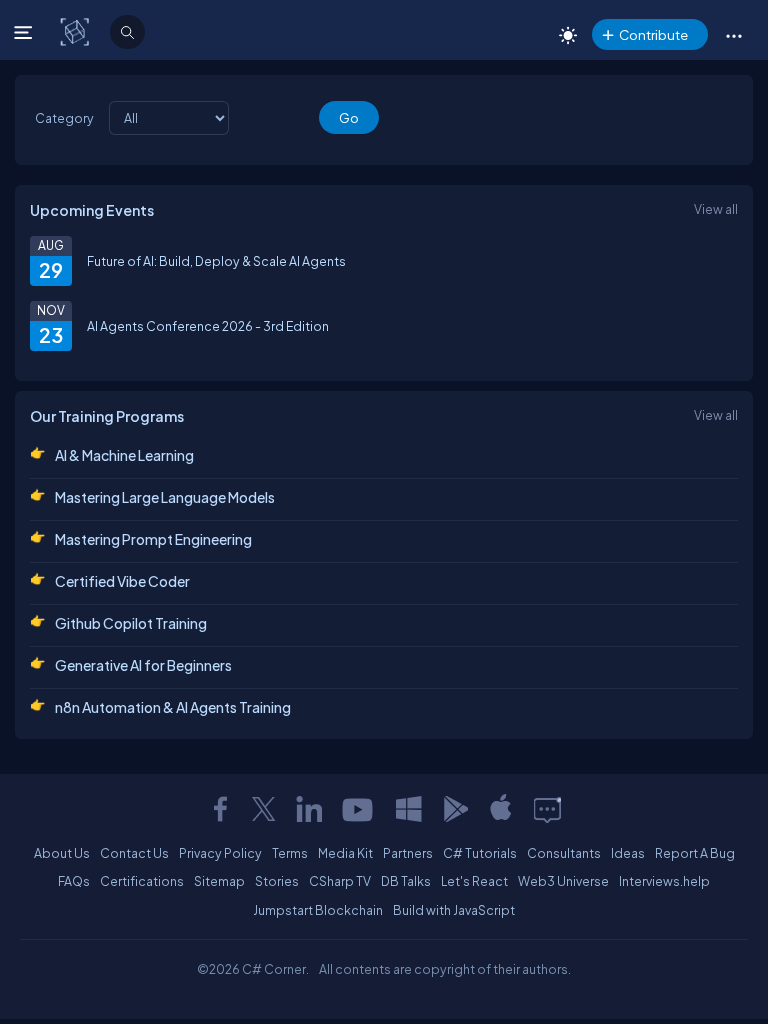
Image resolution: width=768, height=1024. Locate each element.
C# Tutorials (480, 853)
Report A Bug (695, 853)
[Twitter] (264, 809)
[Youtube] (359, 809)
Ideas (628, 853)
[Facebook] (220, 809)
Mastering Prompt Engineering (153, 539)
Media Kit (345, 853)
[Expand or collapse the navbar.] (25, 32)
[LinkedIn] (309, 809)
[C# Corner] (76, 31)
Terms (290, 853)
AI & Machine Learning (124, 455)
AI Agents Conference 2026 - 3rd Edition (208, 326)
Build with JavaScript (454, 910)
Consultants (564, 853)
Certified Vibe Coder (122, 581)
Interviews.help (664, 881)
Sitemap (219, 881)
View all (716, 209)
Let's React (474, 881)
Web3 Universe (563, 881)
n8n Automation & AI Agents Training (173, 707)
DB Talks (406, 881)
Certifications (142, 881)
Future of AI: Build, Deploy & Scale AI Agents (216, 261)
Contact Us (134, 853)
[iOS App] (501, 809)
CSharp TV (340, 881)
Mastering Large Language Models (165, 497)
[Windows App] (409, 809)
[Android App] (455, 809)
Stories (277, 881)
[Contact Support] (547, 809)
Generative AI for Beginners (143, 665)
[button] (733, 35)
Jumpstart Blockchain (318, 910)
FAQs (74, 881)
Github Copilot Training (131, 623)
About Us (62, 853)
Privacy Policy (220, 853)
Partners (408, 853)
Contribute (653, 34)
